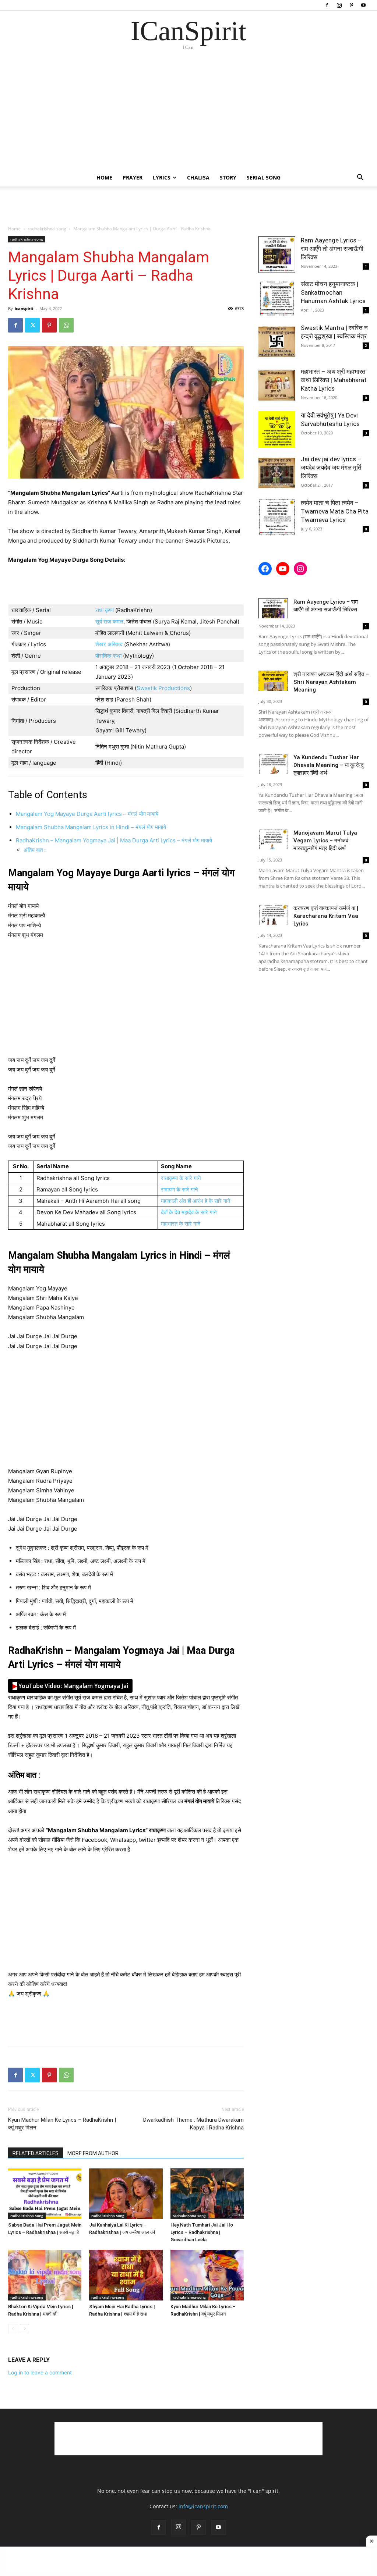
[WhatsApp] (66, 325)
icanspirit (24, 308)
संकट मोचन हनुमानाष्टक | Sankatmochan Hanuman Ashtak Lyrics (333, 292)
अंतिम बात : (35, 850)
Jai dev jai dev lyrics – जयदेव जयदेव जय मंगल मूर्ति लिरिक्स (331, 468)
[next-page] (24, 2329)
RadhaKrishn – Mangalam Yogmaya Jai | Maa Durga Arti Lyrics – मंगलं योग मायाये (114, 840)
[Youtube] (363, 5)
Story (228, 177)
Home (104, 177)
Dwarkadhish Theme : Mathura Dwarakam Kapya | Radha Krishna (193, 2124)
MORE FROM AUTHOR (93, 2153)
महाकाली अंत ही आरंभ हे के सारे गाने (196, 1201)
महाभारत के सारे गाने (181, 1224)
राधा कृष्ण (105, 610)
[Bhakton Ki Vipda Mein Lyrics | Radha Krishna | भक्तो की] (45, 2275)
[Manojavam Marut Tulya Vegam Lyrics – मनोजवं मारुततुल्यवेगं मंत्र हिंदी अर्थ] (273, 839)
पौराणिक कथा (109, 656)
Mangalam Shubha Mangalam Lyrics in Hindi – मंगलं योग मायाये (91, 827)
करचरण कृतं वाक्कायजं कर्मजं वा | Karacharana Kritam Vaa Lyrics (326, 916)
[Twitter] (32, 325)
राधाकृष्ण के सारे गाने (181, 1178)
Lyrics (162, 177)
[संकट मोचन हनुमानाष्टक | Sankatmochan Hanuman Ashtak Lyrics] (277, 298)
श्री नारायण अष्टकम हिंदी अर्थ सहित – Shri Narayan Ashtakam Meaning (331, 682)
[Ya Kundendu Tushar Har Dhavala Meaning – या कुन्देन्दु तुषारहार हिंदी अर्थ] (273, 764)
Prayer (133, 177)
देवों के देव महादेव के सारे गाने (189, 1212)
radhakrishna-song (47, 229)
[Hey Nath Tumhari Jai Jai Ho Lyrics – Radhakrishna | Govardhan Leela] (207, 2194)
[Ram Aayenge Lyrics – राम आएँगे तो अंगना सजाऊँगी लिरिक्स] (277, 255)
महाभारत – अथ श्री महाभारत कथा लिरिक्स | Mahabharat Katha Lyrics (334, 380)
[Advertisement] (188, 114)
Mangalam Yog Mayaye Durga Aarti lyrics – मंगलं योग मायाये (87, 814)
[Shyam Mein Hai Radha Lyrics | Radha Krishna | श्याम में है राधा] (126, 2275)
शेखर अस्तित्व (109, 644)
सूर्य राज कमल (109, 621)
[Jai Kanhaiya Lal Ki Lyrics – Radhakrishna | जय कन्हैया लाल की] (126, 2194)
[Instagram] (339, 5)
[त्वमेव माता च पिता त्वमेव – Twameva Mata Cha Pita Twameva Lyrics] (277, 517)
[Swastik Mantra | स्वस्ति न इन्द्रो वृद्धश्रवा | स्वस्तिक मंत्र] (277, 342)
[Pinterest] (351, 5)
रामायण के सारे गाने (179, 1189)
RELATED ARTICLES (36, 2153)
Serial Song (264, 177)
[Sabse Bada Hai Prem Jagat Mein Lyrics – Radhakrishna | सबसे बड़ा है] (45, 2194)
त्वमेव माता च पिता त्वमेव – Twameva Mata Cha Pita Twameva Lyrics (335, 511)
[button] (360, 178)
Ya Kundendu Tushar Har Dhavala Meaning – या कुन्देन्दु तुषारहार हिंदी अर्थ (329, 765)
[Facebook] (327, 5)
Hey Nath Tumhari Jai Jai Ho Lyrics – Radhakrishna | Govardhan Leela (202, 2232)
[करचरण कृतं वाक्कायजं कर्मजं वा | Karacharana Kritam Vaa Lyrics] (273, 915)
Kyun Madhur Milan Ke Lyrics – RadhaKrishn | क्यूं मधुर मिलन (62, 2124)
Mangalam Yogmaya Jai (70, 1686)
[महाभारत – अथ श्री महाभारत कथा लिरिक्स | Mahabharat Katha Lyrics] (277, 386)
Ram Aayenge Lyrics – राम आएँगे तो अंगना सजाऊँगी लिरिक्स (332, 249)
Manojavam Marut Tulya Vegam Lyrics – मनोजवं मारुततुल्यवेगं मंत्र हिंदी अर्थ (325, 841)
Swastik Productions (163, 688)
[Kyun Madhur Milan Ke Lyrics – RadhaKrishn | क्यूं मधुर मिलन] (207, 2275)
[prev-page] (13, 2329)
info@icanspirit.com (203, 2506)
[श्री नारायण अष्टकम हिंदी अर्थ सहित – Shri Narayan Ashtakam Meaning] (273, 681)
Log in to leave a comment (40, 2372)
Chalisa (198, 177)
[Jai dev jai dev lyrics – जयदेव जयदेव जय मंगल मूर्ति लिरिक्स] (277, 473)
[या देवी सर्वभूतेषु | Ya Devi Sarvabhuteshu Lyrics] (277, 430)
